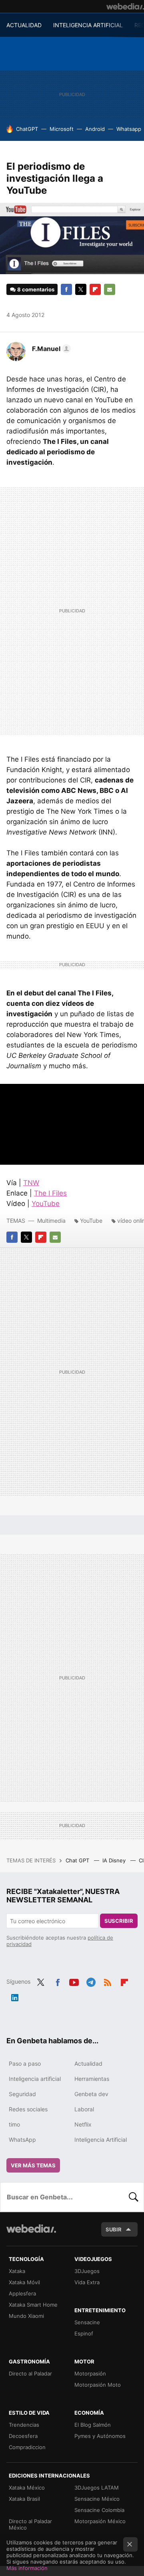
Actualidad (88, 2063)
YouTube (46, 1204)
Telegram (91, 1981)
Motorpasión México (100, 2521)
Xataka (17, 2271)
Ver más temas (33, 2165)
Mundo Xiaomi (26, 2316)
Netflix (83, 2124)
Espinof (84, 2333)
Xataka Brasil (24, 2499)
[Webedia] (125, 6)
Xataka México (27, 2488)
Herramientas (92, 2079)
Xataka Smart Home (33, 2305)
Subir (114, 2229)
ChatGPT (27, 129)
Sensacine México (97, 2499)
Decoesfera (23, 2436)
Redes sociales (28, 2109)
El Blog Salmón (93, 2425)
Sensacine (87, 2322)
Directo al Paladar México (30, 2524)
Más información (27, 2568)
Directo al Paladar (30, 2373)
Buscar (134, 2197)
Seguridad (22, 2094)
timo (14, 2124)
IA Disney (115, 1860)
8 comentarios (36, 289)
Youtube (74, 1981)
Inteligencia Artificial (101, 2140)
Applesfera (22, 2293)
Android (95, 129)
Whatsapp (129, 129)
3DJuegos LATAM (97, 2488)
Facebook (66, 289)
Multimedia (51, 1221)
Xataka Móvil (24, 2282)
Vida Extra (87, 2282)
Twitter (81, 289)
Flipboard (95, 289)
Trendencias (24, 2425)
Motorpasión (90, 2373)
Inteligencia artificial (35, 2079)
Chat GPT (78, 1860)
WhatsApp (22, 2140)
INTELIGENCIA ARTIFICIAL (88, 25)
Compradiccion (27, 2447)
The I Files (50, 1193)
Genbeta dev (91, 2094)
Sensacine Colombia (99, 2510)
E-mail (110, 289)
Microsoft (62, 129)
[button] (50, 349)
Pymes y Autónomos (100, 2436)
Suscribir (119, 1921)
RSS (108, 1981)
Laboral (84, 2109)
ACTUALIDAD (24, 25)
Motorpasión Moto (98, 2385)
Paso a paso (25, 2063)
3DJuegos (87, 2271)
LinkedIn (15, 1996)
